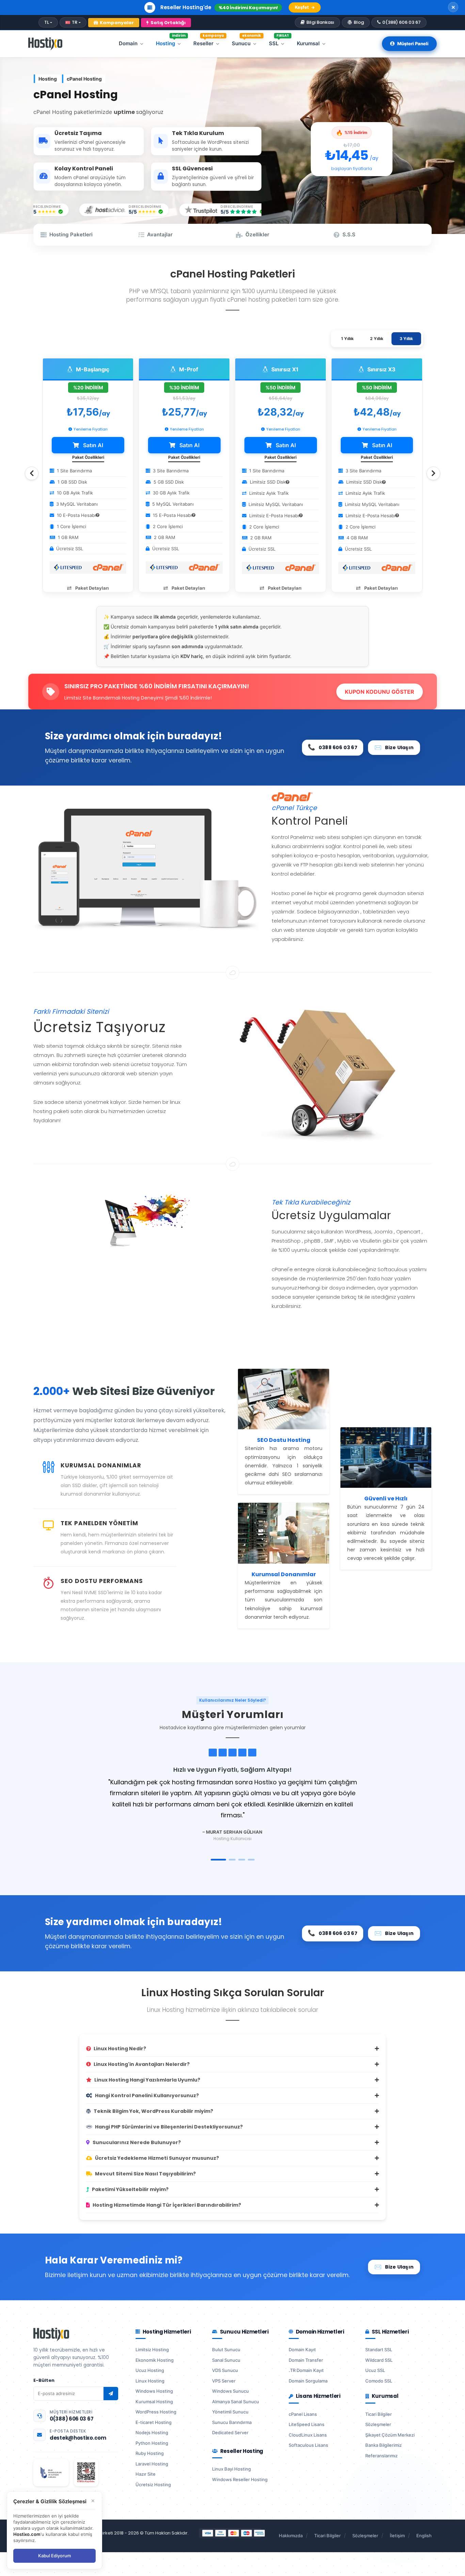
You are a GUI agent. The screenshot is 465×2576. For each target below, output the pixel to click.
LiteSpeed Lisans (307, 2424)
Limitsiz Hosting (152, 2350)
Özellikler (257, 234)
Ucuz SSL (375, 2370)
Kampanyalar (117, 23)
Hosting (171, 42)
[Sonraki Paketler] (433, 473)
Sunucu (246, 42)
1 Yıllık (347, 339)
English (424, 2536)
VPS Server (224, 2381)
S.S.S (349, 234)
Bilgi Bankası (320, 22)
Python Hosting (152, 2443)
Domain (128, 43)
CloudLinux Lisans (308, 2435)
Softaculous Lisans (308, 2445)
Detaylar (315, 7)
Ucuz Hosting (150, 2370)
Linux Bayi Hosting (231, 2469)
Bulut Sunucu (226, 2350)
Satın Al (92, 445)
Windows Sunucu (230, 2391)
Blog (359, 22)
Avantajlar (160, 234)
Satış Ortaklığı (168, 23)
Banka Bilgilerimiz (383, 2445)
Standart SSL (379, 2350)
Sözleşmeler (378, 2424)
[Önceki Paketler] (32, 473)
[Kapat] (453, 7)
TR (75, 22)
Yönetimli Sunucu (230, 2412)
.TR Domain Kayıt (306, 2370)
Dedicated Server (230, 2432)
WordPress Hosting (156, 2412)
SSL (279, 42)
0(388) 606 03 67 (402, 22)
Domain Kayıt (302, 2350)
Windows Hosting (154, 2391)
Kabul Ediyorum (54, 2556)
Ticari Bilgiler (379, 2414)
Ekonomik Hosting (155, 2360)
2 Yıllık (377, 339)
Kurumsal (308, 43)
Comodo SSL (379, 2381)
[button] (218, 1860)
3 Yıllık (406, 339)
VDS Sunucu (225, 2370)
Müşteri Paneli (413, 44)
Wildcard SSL (379, 2360)
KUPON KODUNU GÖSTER (380, 692)
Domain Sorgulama (308, 2381)
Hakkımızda (291, 2536)
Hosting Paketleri (71, 234)
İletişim (397, 2536)
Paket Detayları (92, 588)
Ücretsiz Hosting (153, 2485)
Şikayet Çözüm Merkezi (390, 2435)
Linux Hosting (150, 2381)
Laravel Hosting (152, 2464)
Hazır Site (146, 2474)
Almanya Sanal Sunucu (236, 2402)
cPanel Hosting (84, 79)
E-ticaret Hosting (154, 2422)
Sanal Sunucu (226, 2360)
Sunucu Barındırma (232, 2422)
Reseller (209, 42)
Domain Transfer (306, 2360)
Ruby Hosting (150, 2453)
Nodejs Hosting (152, 2432)
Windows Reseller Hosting (240, 2479)
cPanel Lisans (303, 2414)
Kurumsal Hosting (154, 2402)
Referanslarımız (381, 2456)
